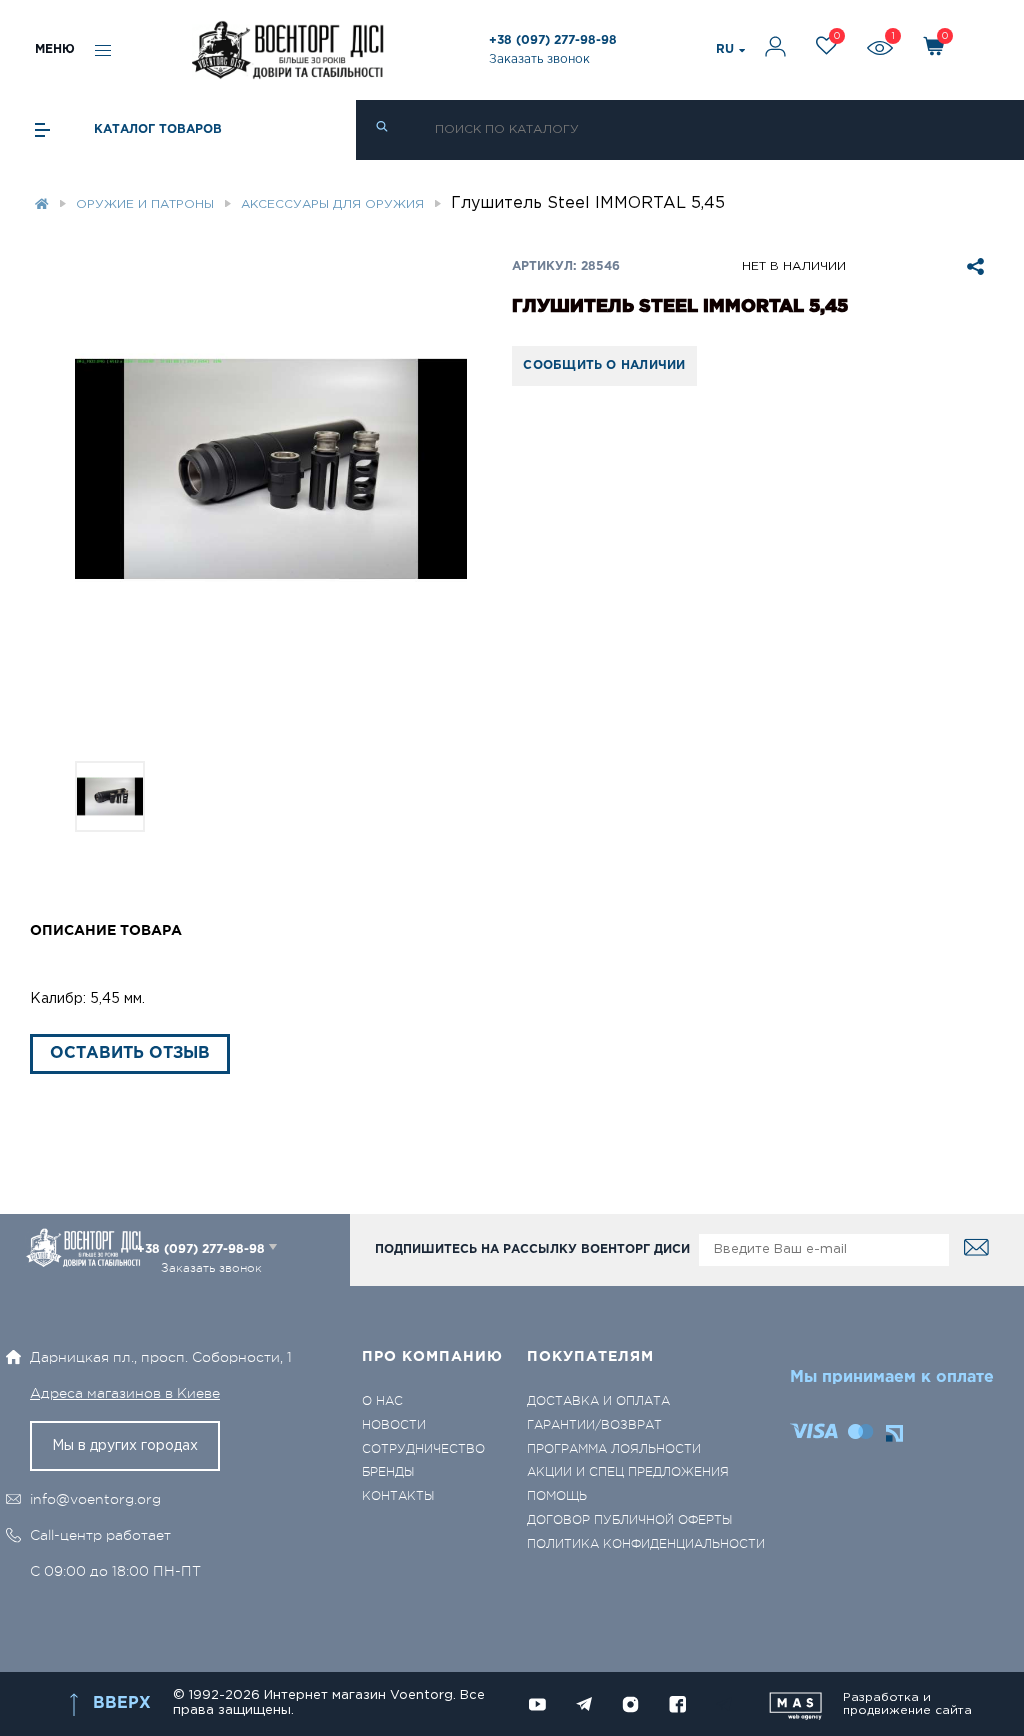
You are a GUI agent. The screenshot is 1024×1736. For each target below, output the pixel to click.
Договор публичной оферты (629, 1520)
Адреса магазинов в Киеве (125, 1393)
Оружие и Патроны (145, 204)
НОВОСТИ (394, 1425)
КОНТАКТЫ (398, 1496)
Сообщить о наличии (604, 365)
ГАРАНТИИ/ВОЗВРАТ (594, 1425)
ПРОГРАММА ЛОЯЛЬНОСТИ (614, 1449)
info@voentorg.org (95, 1499)
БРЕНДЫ (388, 1472)
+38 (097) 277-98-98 (553, 40)
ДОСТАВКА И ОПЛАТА (598, 1401)
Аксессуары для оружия (332, 204)
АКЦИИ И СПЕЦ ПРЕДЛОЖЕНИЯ (628, 1472)
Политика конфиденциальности (646, 1544)
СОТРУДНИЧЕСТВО (423, 1449)
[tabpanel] (271, 469)
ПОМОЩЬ (557, 1496)
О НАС (382, 1401)
